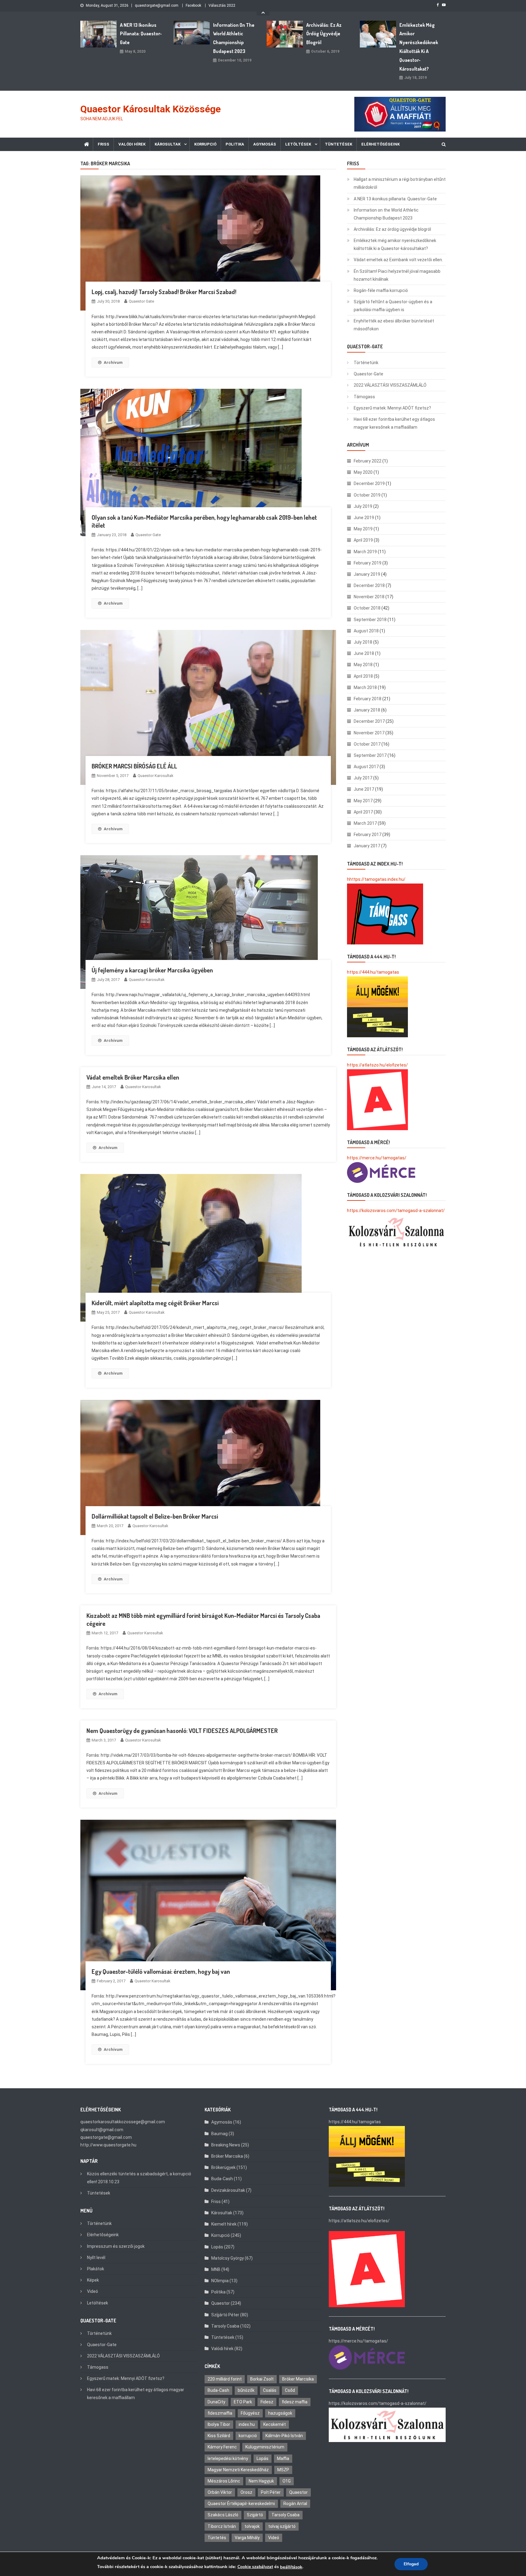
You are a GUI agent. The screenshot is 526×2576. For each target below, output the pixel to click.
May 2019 (363, 529)
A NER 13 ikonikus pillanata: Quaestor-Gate (141, 34)
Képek (93, 2280)
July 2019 (363, 506)
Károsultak (168, 144)
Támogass (364, 397)
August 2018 (366, 631)
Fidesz (267, 2402)
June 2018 (364, 653)
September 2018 (370, 620)
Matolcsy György (228, 2258)
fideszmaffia (220, 2413)
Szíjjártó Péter (225, 2315)
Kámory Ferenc (222, 2447)
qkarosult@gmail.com (102, 2130)
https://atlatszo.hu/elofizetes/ (377, 1065)
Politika (235, 144)
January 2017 (367, 846)
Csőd (290, 2390)
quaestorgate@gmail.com (157, 5)
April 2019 (363, 540)
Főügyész (250, 2413)
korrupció (248, 2436)
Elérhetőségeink (380, 144)
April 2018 (363, 676)
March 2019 (365, 552)
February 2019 (368, 563)
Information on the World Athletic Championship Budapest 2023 (234, 38)
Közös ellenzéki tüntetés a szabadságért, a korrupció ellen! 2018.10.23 (139, 2178)
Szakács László (223, 2515)
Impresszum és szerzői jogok (116, 2246)
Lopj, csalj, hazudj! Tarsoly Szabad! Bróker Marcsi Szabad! (164, 292)
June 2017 (364, 789)
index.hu (247, 2424)
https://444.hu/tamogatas (373, 972)
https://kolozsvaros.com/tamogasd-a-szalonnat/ (396, 1211)
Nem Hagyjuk (261, 2481)
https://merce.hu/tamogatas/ (377, 1158)
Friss (103, 144)
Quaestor (221, 2303)
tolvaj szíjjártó (282, 2526)
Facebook (193, 5)
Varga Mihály (247, 2538)
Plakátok (96, 2269)
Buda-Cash (222, 2179)
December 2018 (369, 585)
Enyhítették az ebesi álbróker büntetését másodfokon (394, 325)
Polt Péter (271, 2492)
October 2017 (367, 744)
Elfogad (411, 2564)
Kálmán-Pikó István (284, 2436)
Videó (93, 2291)
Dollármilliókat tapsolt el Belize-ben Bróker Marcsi (155, 1516)
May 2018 (363, 665)
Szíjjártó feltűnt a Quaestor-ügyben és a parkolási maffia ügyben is (393, 306)
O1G (287, 2481)
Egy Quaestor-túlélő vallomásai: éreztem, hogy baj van (161, 1971)
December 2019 (369, 483)
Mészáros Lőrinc (224, 2481)
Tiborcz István (222, 2526)
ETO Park (243, 2402)
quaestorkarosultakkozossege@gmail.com (123, 2122)
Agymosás (265, 144)
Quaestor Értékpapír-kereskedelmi (241, 2504)
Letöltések (298, 144)
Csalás (270, 2390)
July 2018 (363, 642)
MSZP (283, 2470)
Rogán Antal (295, 2504)
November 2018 (369, 597)
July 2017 (363, 778)
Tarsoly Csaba (225, 2326)
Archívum (113, 362)
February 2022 (368, 461)
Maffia (283, 2458)
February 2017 (368, 835)
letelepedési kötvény (228, 2458)
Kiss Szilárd (219, 2436)
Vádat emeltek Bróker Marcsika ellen (133, 1077)
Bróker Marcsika (227, 2156)
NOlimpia (220, 2281)
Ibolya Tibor (219, 2424)
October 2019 (367, 495)
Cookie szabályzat (255, 2567)
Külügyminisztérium (265, 2447)
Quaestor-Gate (368, 374)
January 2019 (367, 574)
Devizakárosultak (228, 2190)
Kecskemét (275, 2424)
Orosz (246, 2492)
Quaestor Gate (141, 301)
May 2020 (363, 472)
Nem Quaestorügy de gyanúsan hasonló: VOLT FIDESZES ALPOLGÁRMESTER (182, 1731)
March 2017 (365, 823)
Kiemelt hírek (224, 2224)
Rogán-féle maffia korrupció (381, 290)
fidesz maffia (295, 2402)
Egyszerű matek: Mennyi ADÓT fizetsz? (392, 408)
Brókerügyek (223, 2167)
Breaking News (226, 2145)
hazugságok (280, 2413)
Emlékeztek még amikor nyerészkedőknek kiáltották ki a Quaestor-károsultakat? (419, 47)
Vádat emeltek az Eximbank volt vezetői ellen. (398, 260)
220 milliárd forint (225, 2379)
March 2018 (365, 687)
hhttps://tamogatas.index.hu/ (376, 879)
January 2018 (367, 710)
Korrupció (205, 144)
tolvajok (252, 2526)
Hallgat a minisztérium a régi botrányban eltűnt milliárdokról (400, 183)
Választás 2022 (222, 5)
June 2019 (364, 518)
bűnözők (246, 2390)
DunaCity (216, 2402)
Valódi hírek (132, 144)
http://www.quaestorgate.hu (108, 2145)
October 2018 (367, 608)
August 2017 (366, 767)
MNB (216, 2269)
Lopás (217, 2247)
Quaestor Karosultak (156, 776)
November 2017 (369, 733)
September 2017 (370, 755)
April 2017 (363, 812)
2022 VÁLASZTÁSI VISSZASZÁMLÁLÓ (390, 385)
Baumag (219, 2134)
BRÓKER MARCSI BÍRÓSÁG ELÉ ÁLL (134, 766)
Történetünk (366, 363)
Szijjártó (255, 2515)
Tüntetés (217, 2538)
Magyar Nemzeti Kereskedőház (238, 2470)
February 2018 (368, 699)
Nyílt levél (96, 2258)
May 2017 (363, 801)
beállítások (291, 2567)
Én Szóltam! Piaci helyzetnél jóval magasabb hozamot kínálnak (397, 275)
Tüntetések (338, 144)
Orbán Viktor (220, 2492)
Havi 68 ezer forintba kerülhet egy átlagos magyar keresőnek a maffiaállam (394, 423)
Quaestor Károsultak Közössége (151, 109)
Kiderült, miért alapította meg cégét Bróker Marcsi (155, 1303)
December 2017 (369, 721)
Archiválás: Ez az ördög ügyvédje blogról (324, 34)
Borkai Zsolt (262, 2379)
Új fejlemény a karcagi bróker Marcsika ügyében (152, 970)
